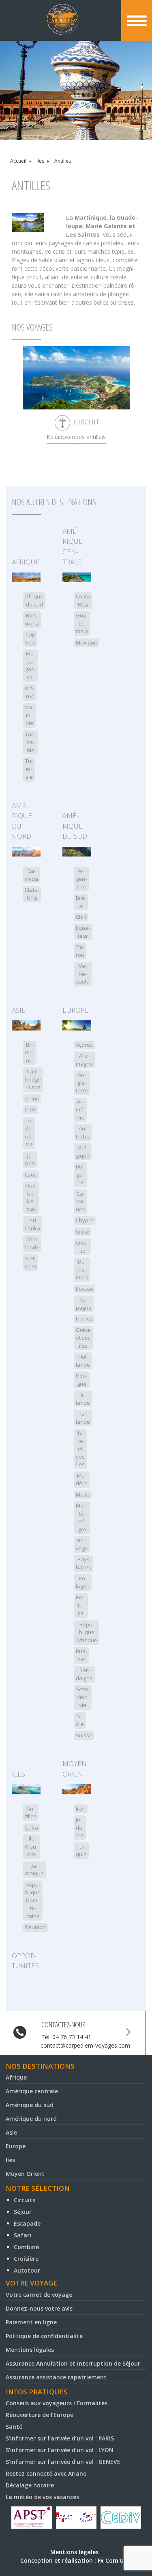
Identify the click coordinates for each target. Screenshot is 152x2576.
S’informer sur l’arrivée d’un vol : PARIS (60, 2438)
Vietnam (31, 1262)
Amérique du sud (75, 826)
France (84, 1319)
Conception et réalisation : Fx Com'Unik (76, 2560)
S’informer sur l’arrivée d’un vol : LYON (60, 2450)
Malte (83, 1495)
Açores (84, 1045)
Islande (83, 1418)
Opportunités (25, 1961)
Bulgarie (80, 1174)
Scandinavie (83, 1697)
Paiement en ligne (31, 2322)
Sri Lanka (33, 1224)
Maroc (30, 692)
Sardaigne (84, 1674)
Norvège (82, 1544)
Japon (30, 1160)
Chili (81, 917)
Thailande (32, 1243)
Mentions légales (30, 2350)
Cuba (32, 1828)
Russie (81, 1655)
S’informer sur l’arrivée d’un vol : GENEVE (63, 2462)
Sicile (80, 1720)
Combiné (26, 2247)
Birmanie (30, 1053)
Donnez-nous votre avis (39, 2308)
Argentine (81, 879)
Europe (76, 1010)
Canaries (80, 1201)
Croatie (82, 1247)
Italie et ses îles (80, 1448)
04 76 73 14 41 (72, 2037)
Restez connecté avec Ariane (46, 2473)
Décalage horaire (30, 2485)
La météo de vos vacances (42, 2497)
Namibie (29, 715)
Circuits (25, 2200)
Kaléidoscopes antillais (76, 437)
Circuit (87, 422)
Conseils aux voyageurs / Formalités (57, 2403)
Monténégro (82, 1517)
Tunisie (29, 769)
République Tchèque (87, 1632)
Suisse (84, 1735)
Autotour (27, 2270)
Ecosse (85, 1289)
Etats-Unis (32, 894)
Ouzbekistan (31, 1197)
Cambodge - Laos (33, 1079)
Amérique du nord (22, 821)
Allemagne (84, 1060)
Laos (31, 1175)
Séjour (23, 2212)
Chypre (85, 1220)
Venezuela (83, 974)
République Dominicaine (33, 1900)
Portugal (81, 1605)
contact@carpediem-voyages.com (85, 2045)
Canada (32, 875)
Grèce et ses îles (83, 1338)
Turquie (81, 1851)
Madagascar (30, 665)
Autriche (83, 1132)
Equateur (83, 932)
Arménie (80, 1110)
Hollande (83, 1361)
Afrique (26, 562)
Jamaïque (34, 1870)
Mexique (87, 642)
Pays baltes (83, 1563)
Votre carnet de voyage (39, 2295)
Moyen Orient (75, 1769)
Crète (82, 1232)
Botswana (32, 619)
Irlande (83, 1399)
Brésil (81, 902)
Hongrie (82, 1380)
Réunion (35, 1927)
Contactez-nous (63, 2025)
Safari (22, 2235)
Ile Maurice (31, 1846)
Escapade (27, 2223)
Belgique (83, 1151)
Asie (19, 1010)
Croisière (26, 2259)
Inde (31, 1109)
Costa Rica (83, 600)
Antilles (31, 1813)
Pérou (80, 951)
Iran (81, 1809)
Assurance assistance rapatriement (56, 2377)
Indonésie (29, 1133)
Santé (14, 2427)
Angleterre (82, 1082)
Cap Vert (30, 638)
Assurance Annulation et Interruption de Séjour (73, 2363)
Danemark (82, 1269)
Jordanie (80, 1827)
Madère (82, 1480)
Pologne (83, 1582)
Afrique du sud (34, 600)
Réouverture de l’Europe (40, 2415)
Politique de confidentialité (44, 2336)
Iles (40, 161)
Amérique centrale (73, 547)
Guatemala (82, 623)
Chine (32, 1098)
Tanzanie (31, 742)
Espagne (84, 1304)
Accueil (18, 161)
